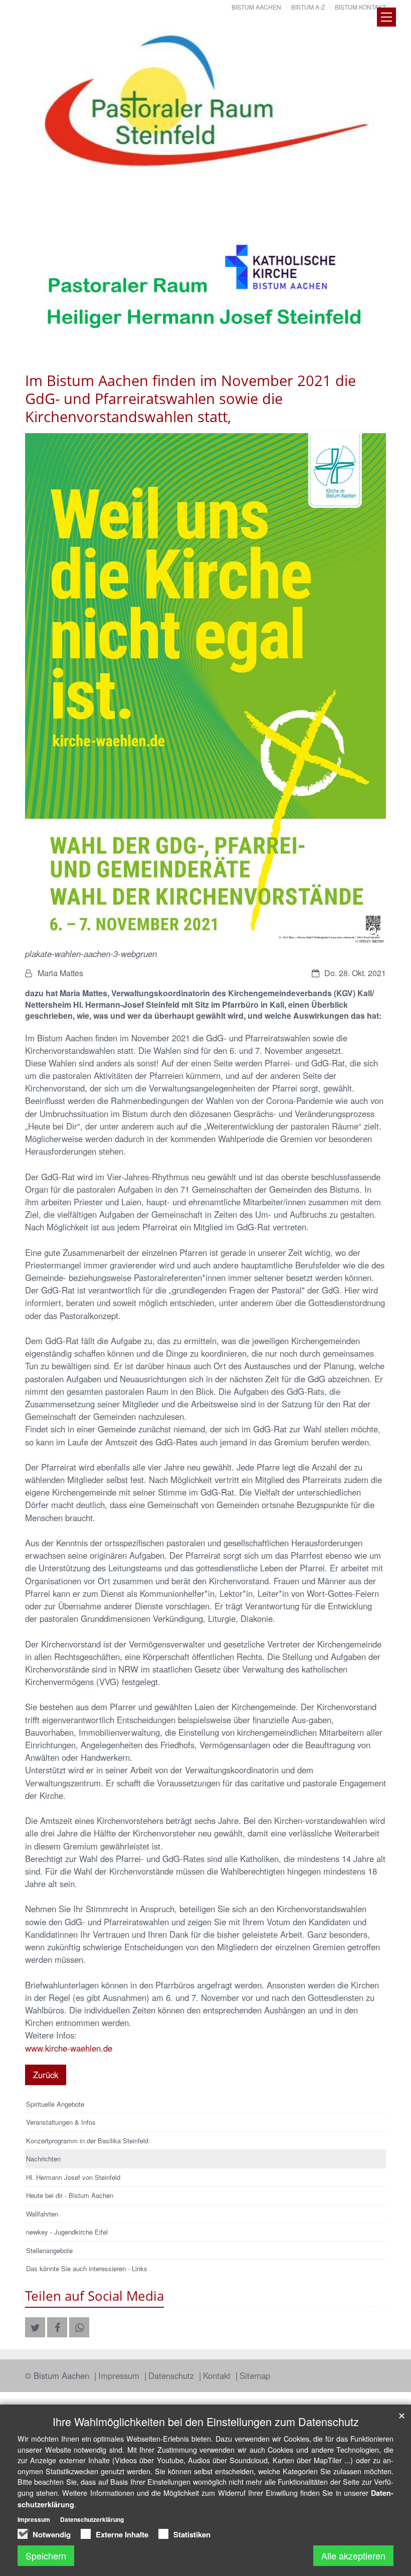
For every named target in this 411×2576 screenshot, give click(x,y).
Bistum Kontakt (360, 7)
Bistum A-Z (308, 7)
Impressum (120, 2375)
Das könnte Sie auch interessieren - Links (87, 2268)
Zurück (46, 2075)
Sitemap (255, 2375)
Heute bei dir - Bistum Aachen (70, 2195)
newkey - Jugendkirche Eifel (67, 2232)
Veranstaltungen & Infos (61, 2122)
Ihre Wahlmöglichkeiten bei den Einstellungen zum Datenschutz (206, 2421)
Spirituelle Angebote (55, 2104)
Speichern (46, 2555)
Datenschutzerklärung (92, 2519)
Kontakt (218, 2375)
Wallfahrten (42, 2214)
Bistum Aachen (256, 7)
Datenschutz (172, 2375)
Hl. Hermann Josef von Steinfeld (73, 2177)
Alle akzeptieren (353, 2555)
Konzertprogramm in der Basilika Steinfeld (87, 2141)
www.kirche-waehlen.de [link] (69, 2048)
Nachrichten (43, 2159)
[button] (35, 2327)
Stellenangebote (49, 2250)
